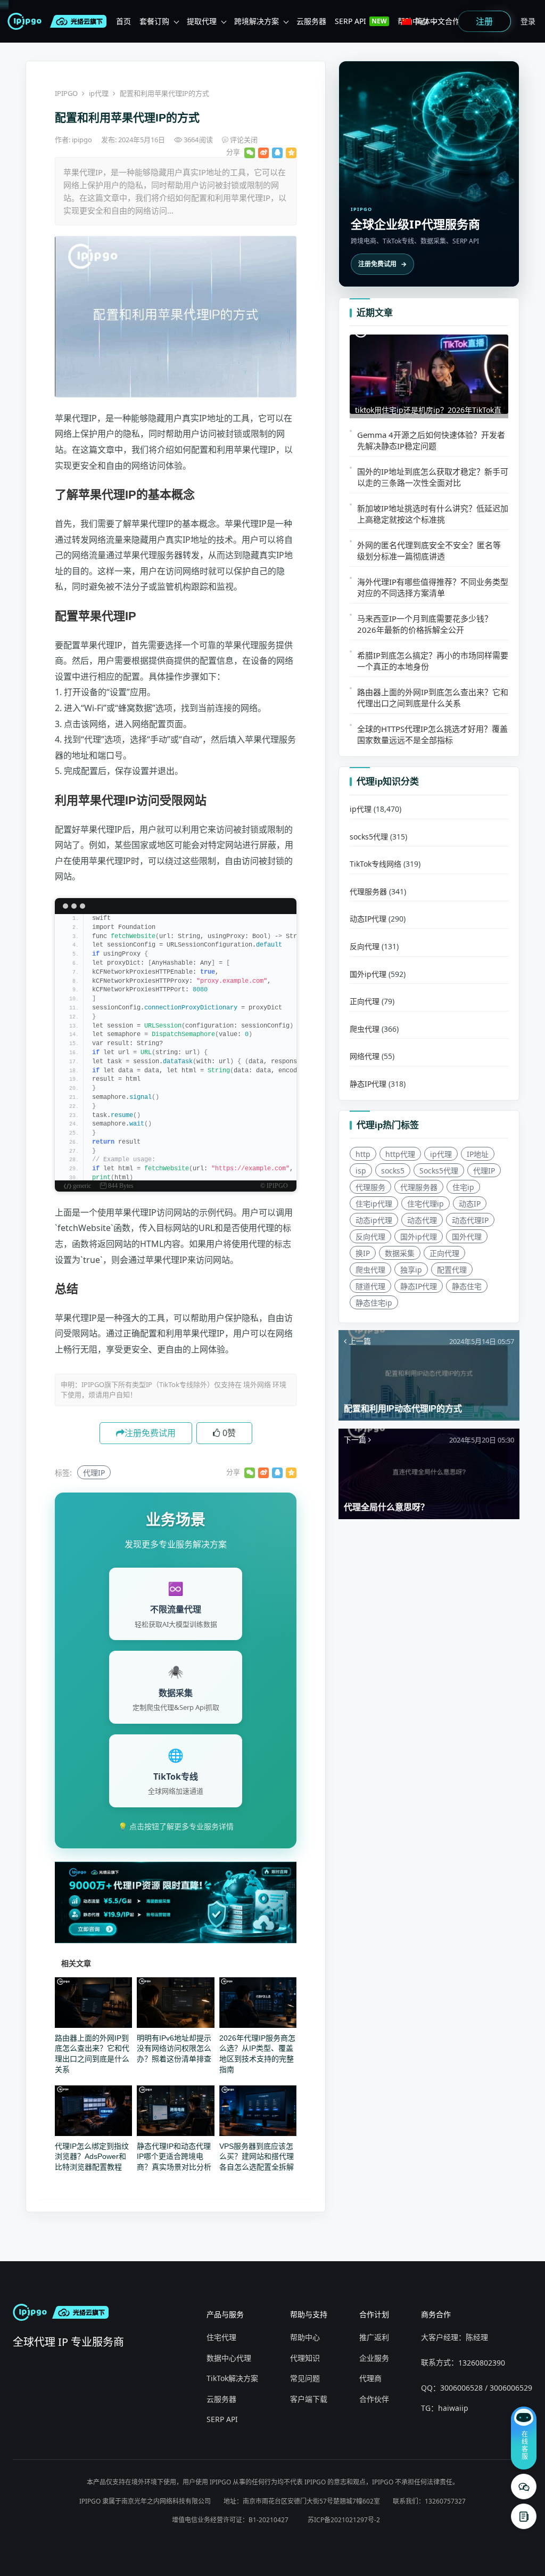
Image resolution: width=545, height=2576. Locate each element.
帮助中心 (305, 2337)
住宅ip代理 (374, 1204)
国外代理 (467, 1237)
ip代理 (99, 93)
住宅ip (463, 1187)
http (363, 1154)
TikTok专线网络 (375, 864)
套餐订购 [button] (154, 21)
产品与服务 (225, 2314)
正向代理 (365, 1001)
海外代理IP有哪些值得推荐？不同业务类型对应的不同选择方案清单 (433, 587)
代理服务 (370, 1187)
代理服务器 (368, 891)
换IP (363, 1253)
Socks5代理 (439, 1171)
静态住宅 (467, 1286)
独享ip (411, 1270)
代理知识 (305, 2358)
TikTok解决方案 (232, 2378)
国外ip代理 (368, 974)
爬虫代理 (365, 1029)
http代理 (400, 1154)
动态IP (470, 1204)
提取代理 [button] (202, 21)
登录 (528, 21)
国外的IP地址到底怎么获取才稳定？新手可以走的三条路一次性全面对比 (433, 477)
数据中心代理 (229, 2358)
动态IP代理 (368, 919)
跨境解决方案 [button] (257, 21)
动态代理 (422, 1220)
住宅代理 (221, 2337)
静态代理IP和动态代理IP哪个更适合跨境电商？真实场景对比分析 (174, 2157)
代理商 (370, 2378)
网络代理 (365, 1056)
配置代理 (452, 1270)
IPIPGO (66, 93)
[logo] (27, 21)
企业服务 (374, 2358)
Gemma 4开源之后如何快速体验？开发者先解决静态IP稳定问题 (431, 440)
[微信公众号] (524, 2487)
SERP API (222, 2419)
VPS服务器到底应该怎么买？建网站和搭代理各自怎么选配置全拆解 (257, 2157)
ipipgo (83, 140)
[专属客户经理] (524, 2516)
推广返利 (374, 2337)
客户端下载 (309, 2399)
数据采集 (400, 1253)
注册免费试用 (150, 1433)
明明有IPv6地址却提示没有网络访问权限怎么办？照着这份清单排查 (174, 2048)
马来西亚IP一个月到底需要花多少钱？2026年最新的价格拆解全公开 (425, 624)
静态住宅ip (374, 1303)
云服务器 (221, 2399)
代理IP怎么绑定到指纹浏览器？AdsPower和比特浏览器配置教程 (92, 2157)
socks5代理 (369, 837)
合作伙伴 (374, 2399)
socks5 (393, 1171)
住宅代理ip (426, 1204)
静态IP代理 (368, 1084)
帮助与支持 (309, 2314)
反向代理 (365, 946)
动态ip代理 (374, 1220)
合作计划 (374, 2314)
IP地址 (478, 1154)
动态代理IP (470, 1220)
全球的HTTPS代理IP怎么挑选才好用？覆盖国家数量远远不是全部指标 (432, 734)
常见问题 (305, 2378)
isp (361, 1171)
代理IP (94, 1473)
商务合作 (436, 2314)
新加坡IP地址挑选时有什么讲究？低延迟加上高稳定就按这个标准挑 (433, 514)
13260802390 (482, 2363)
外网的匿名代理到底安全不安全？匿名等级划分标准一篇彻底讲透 (429, 551)
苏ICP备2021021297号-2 (344, 2520)
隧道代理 (370, 1286)
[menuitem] (123, 21)
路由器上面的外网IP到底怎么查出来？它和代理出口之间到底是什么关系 (433, 698)
